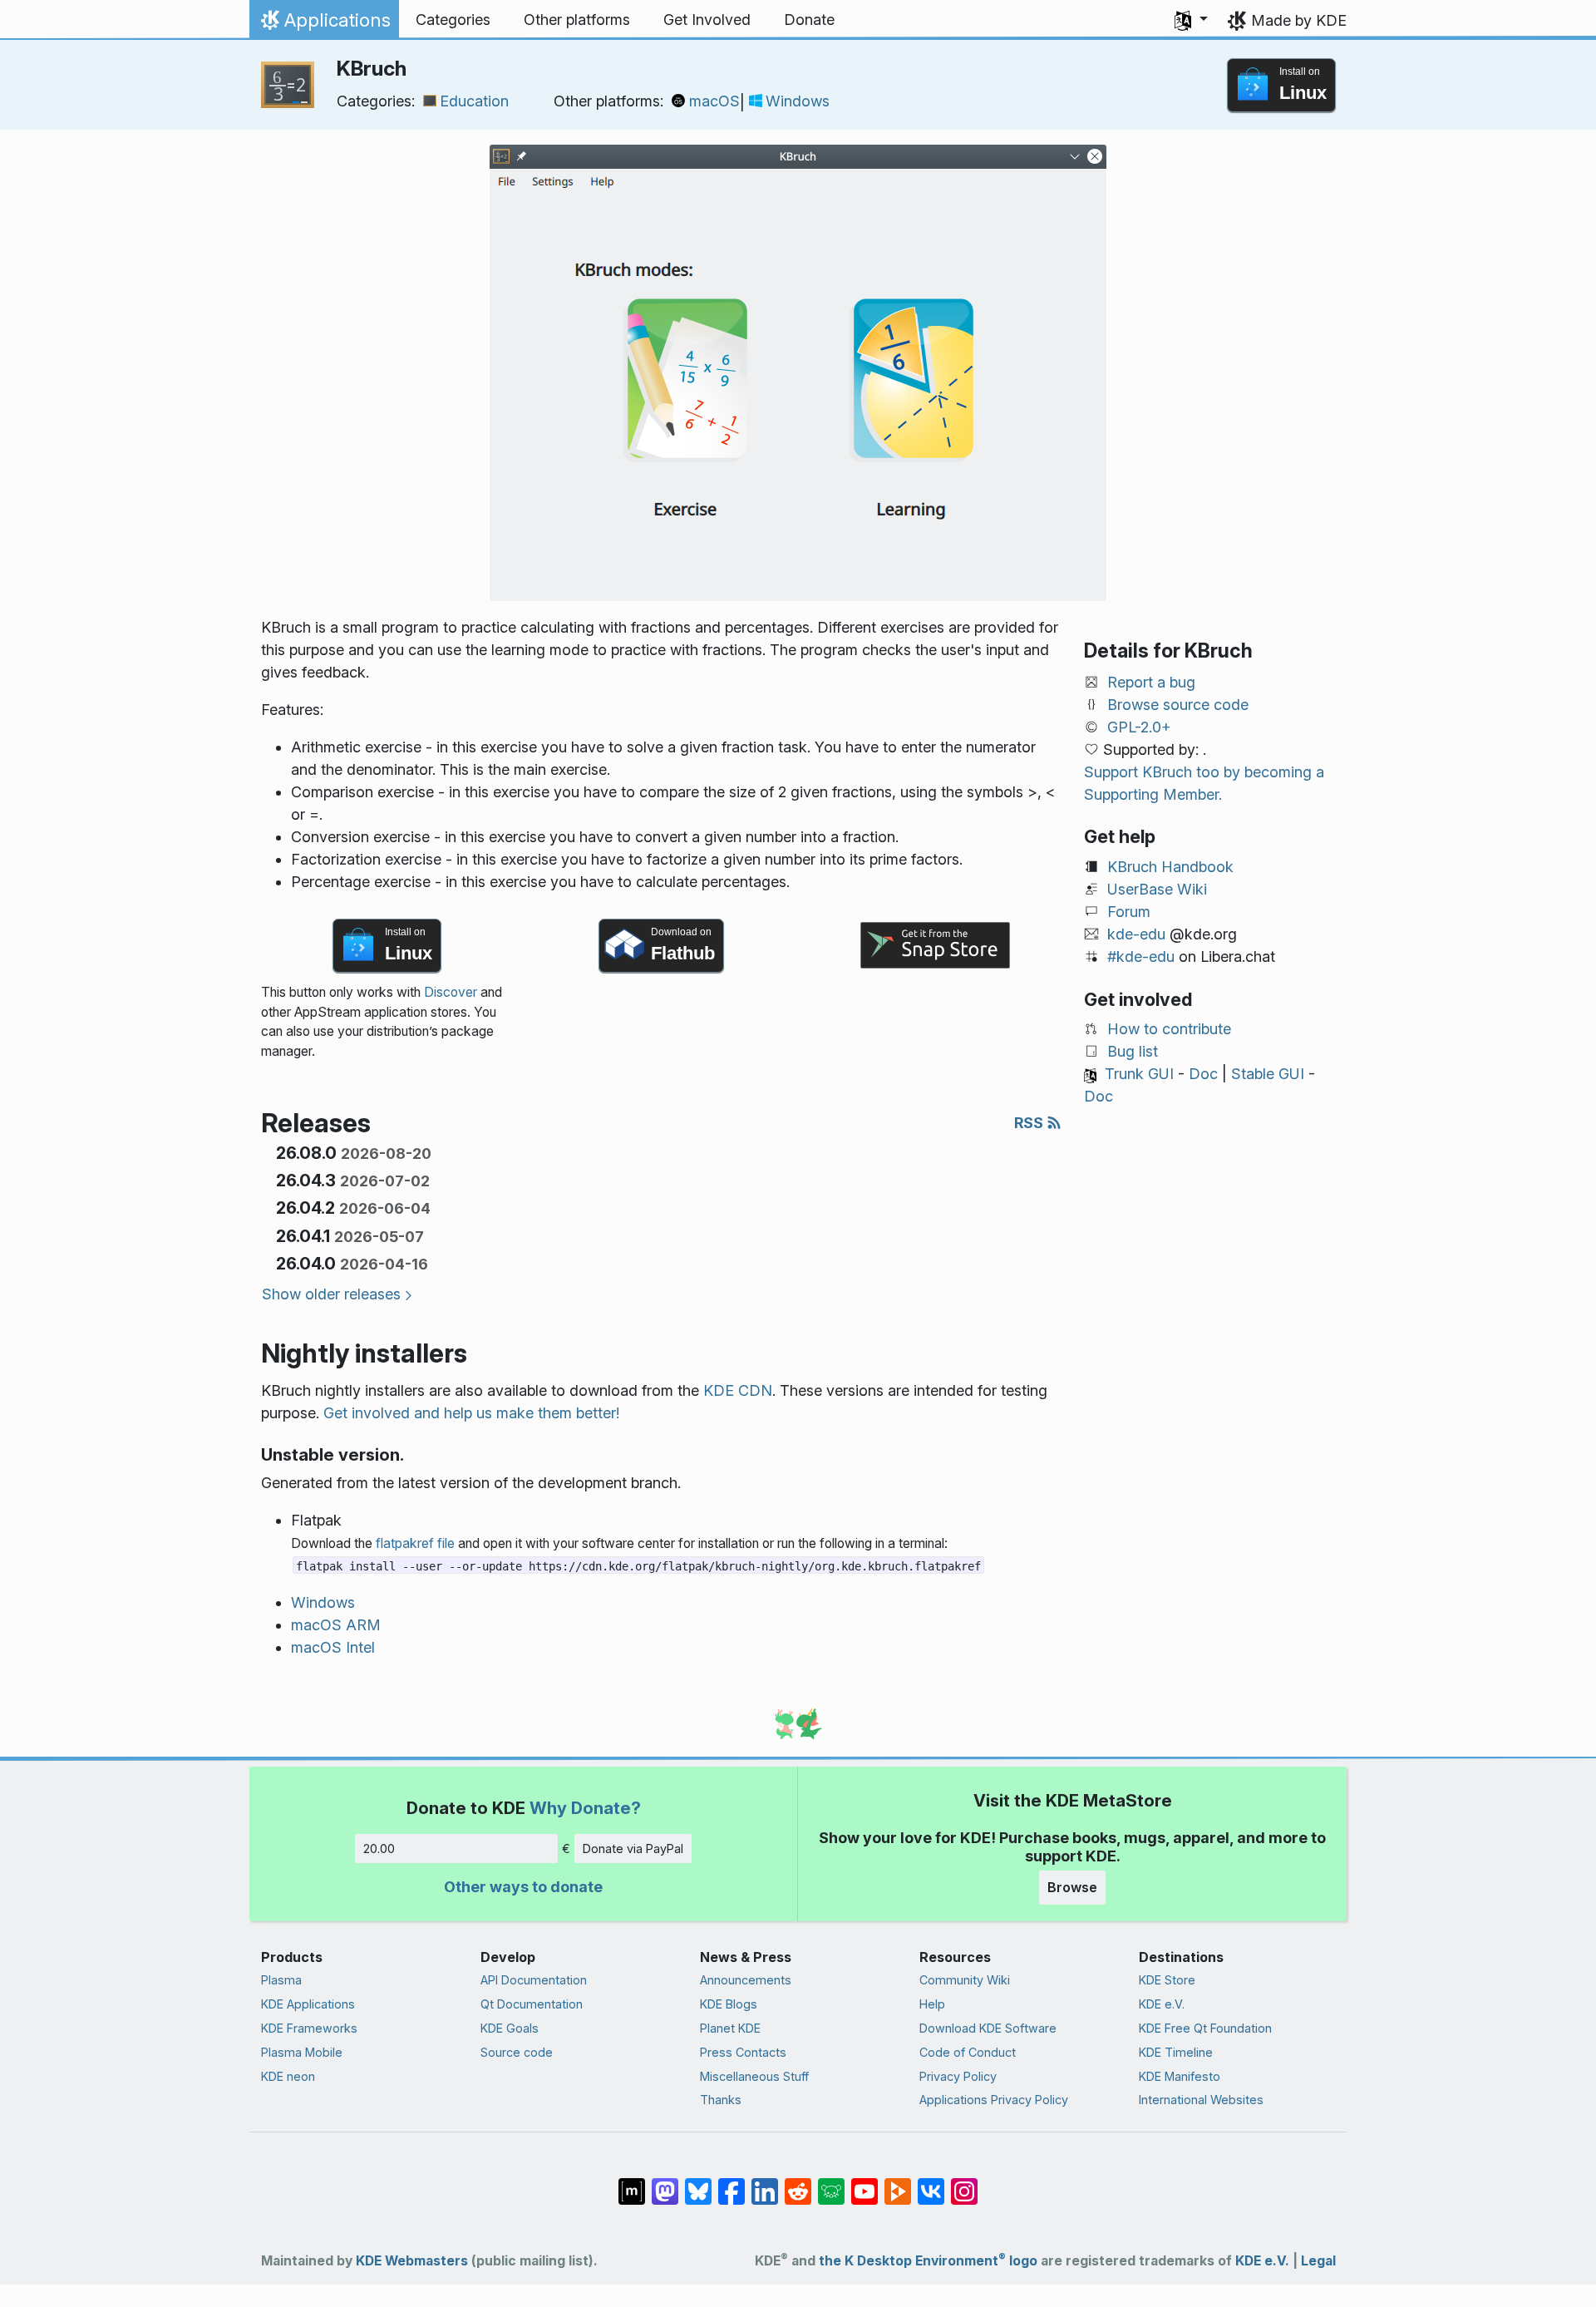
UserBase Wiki (1157, 889)
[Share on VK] (931, 2183)
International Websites (1201, 2100)
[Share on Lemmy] (831, 2183)
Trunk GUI (1139, 1074)
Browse (1072, 1887)
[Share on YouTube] (864, 2183)
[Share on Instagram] (964, 2183)
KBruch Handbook (1170, 867)
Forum (1129, 912)
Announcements (746, 1980)
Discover (451, 992)
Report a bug (1151, 682)
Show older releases (331, 1294)
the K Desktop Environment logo (928, 2261)
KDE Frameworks (309, 2028)
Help (932, 2004)
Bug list (1133, 1051)
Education (474, 101)
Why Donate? (585, 1808)
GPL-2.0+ (1139, 727)
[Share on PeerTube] (898, 2183)
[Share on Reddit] (798, 2183)
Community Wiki (965, 1980)
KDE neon (288, 2076)
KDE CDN (738, 1390)
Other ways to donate (523, 1887)
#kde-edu (1141, 956)
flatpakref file (415, 1543)
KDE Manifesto (1180, 2076)
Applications (324, 24)
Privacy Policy (958, 2076)
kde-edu (1136, 934)
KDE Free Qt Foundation (1205, 2028)
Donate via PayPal (633, 1849)
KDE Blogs (729, 2004)
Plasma (281, 1980)
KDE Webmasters (412, 2261)
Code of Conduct (968, 2052)
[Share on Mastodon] (665, 2183)
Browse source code (1178, 705)
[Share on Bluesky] (698, 2183)
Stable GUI (1268, 1074)
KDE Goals (510, 2028)
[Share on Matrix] (632, 2183)
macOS (714, 101)
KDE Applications (308, 2004)
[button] (1191, 20)
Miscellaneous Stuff (754, 2076)
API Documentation (534, 1980)
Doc (1203, 1074)
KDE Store (1167, 1980)
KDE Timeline (1176, 2052)
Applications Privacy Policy (994, 2100)
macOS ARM (336, 1625)
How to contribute (1169, 1029)
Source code (517, 2052)
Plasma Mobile (302, 2052)
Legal (1318, 2261)
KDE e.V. (1162, 2004)
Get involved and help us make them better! (471, 1413)
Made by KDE (1299, 20)
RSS (1030, 1123)
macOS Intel (333, 1647)
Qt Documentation (532, 2004)
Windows (798, 101)
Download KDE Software (988, 2028)
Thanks (721, 2100)
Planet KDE (730, 2028)
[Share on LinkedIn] (765, 2183)
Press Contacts (743, 2052)
